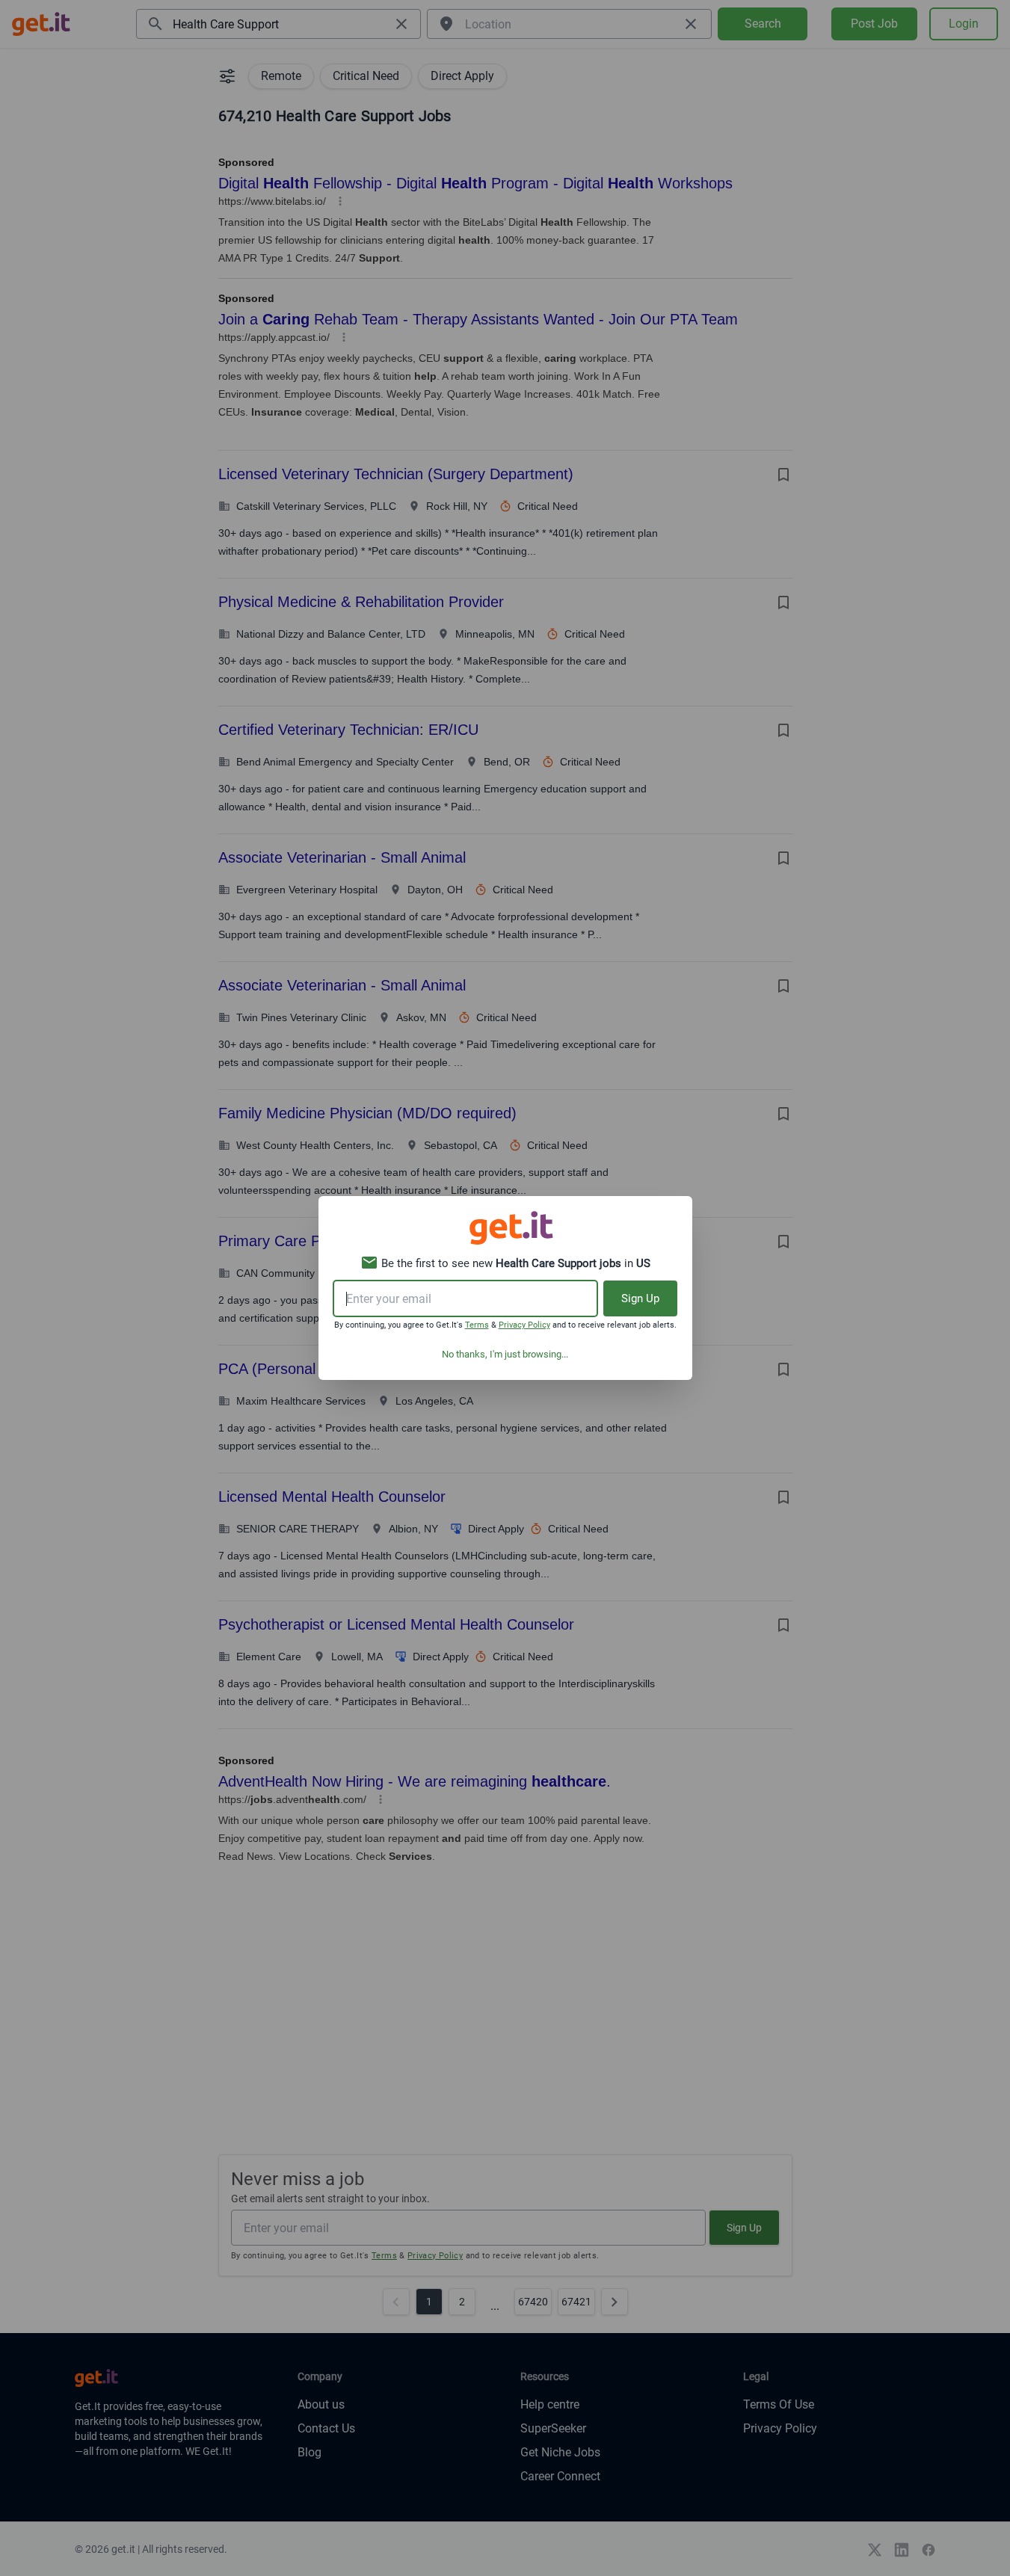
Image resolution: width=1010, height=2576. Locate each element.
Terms (477, 1325)
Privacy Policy (524, 1325)
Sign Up (640, 1298)
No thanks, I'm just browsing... (505, 1354)
